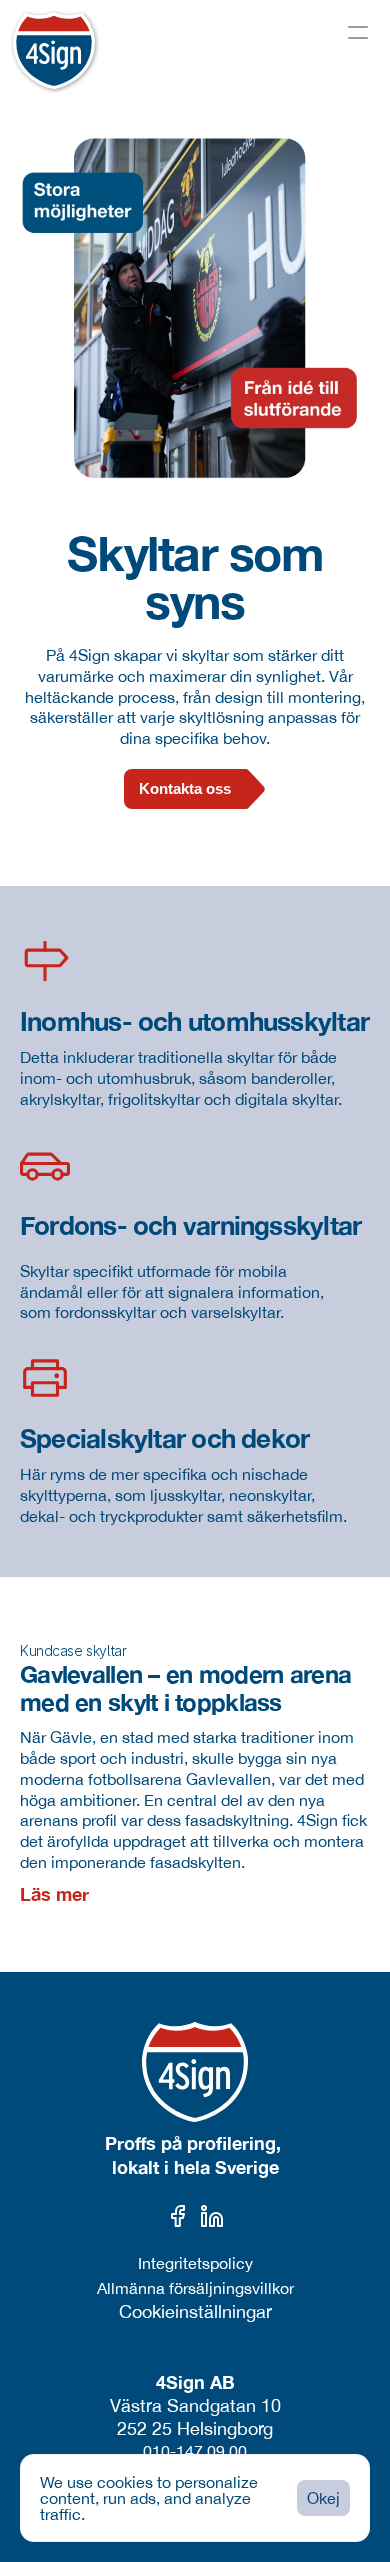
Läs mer (54, 1894)
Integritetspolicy (195, 2263)
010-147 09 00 (195, 2451)
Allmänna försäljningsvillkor (195, 2288)
